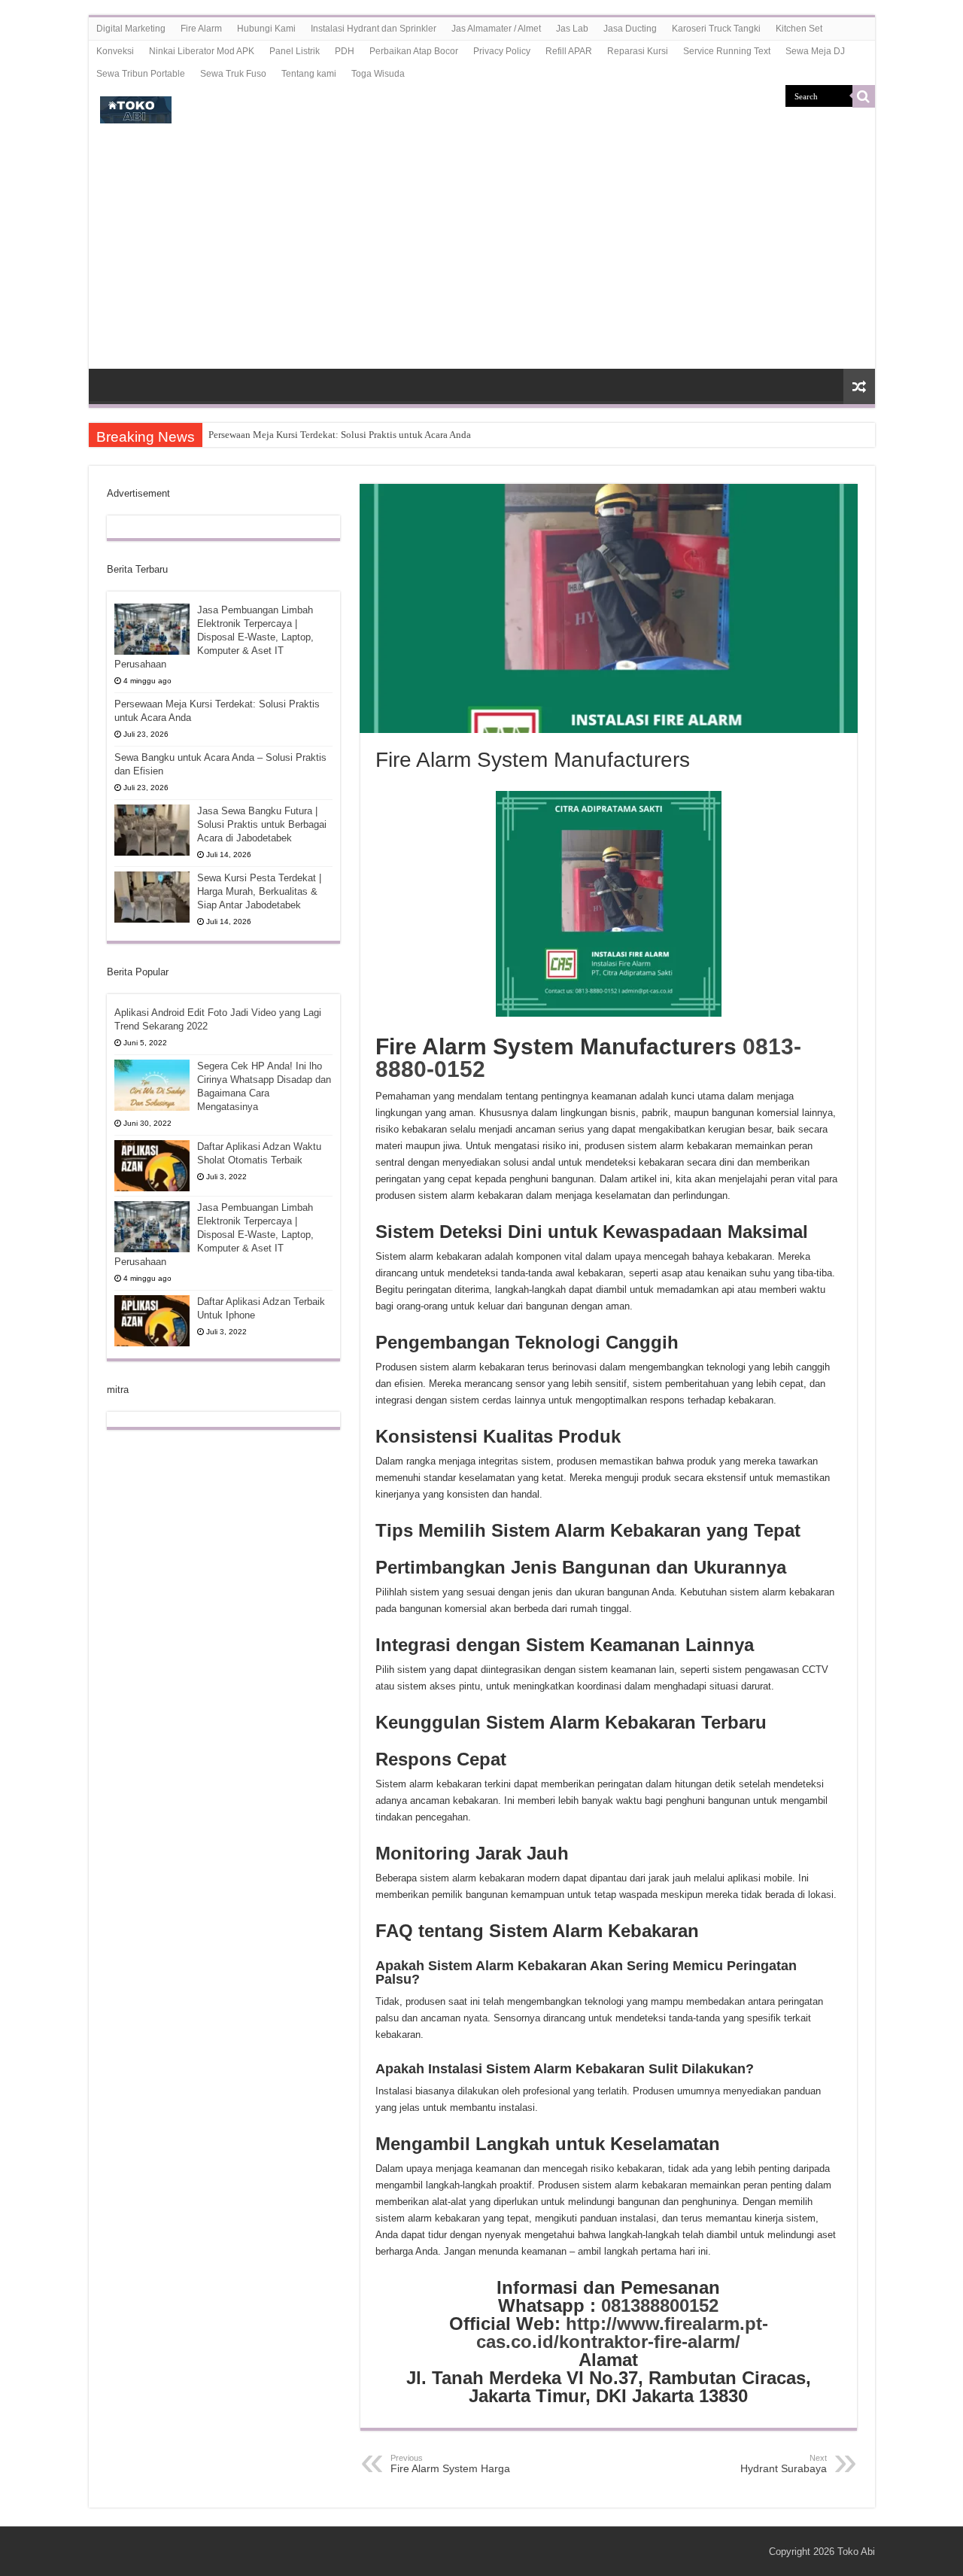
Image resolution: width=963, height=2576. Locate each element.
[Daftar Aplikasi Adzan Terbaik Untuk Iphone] (152, 1321)
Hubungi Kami (266, 29)
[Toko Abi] (136, 107)
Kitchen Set (799, 29)
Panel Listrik (295, 51)
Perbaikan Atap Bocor (414, 51)
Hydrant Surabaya (784, 2464)
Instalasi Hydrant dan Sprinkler (374, 29)
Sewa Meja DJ (815, 51)
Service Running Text (727, 51)
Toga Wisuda (378, 74)
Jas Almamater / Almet (496, 29)
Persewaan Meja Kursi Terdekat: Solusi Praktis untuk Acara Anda (340, 435)
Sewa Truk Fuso (233, 74)
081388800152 (660, 2305)
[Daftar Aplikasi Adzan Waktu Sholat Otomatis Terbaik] (152, 1166)
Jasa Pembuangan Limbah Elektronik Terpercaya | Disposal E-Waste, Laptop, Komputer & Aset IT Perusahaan (214, 637)
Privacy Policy (502, 51)
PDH (345, 51)
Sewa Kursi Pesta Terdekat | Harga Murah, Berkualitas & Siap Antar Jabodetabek (259, 891)
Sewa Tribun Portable (141, 74)
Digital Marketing (131, 29)
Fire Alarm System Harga (450, 2464)
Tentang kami (309, 74)
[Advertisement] (482, 256)
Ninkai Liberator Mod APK (202, 51)
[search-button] (864, 96)
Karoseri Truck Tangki (716, 29)
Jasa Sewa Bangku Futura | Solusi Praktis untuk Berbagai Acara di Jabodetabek (262, 824)
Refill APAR (569, 51)
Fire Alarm (201, 29)
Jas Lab (572, 29)
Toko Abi (856, 2552)
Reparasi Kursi (638, 51)
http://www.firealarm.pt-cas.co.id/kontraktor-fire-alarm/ (622, 2333)
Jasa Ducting (630, 29)
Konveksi (115, 51)
